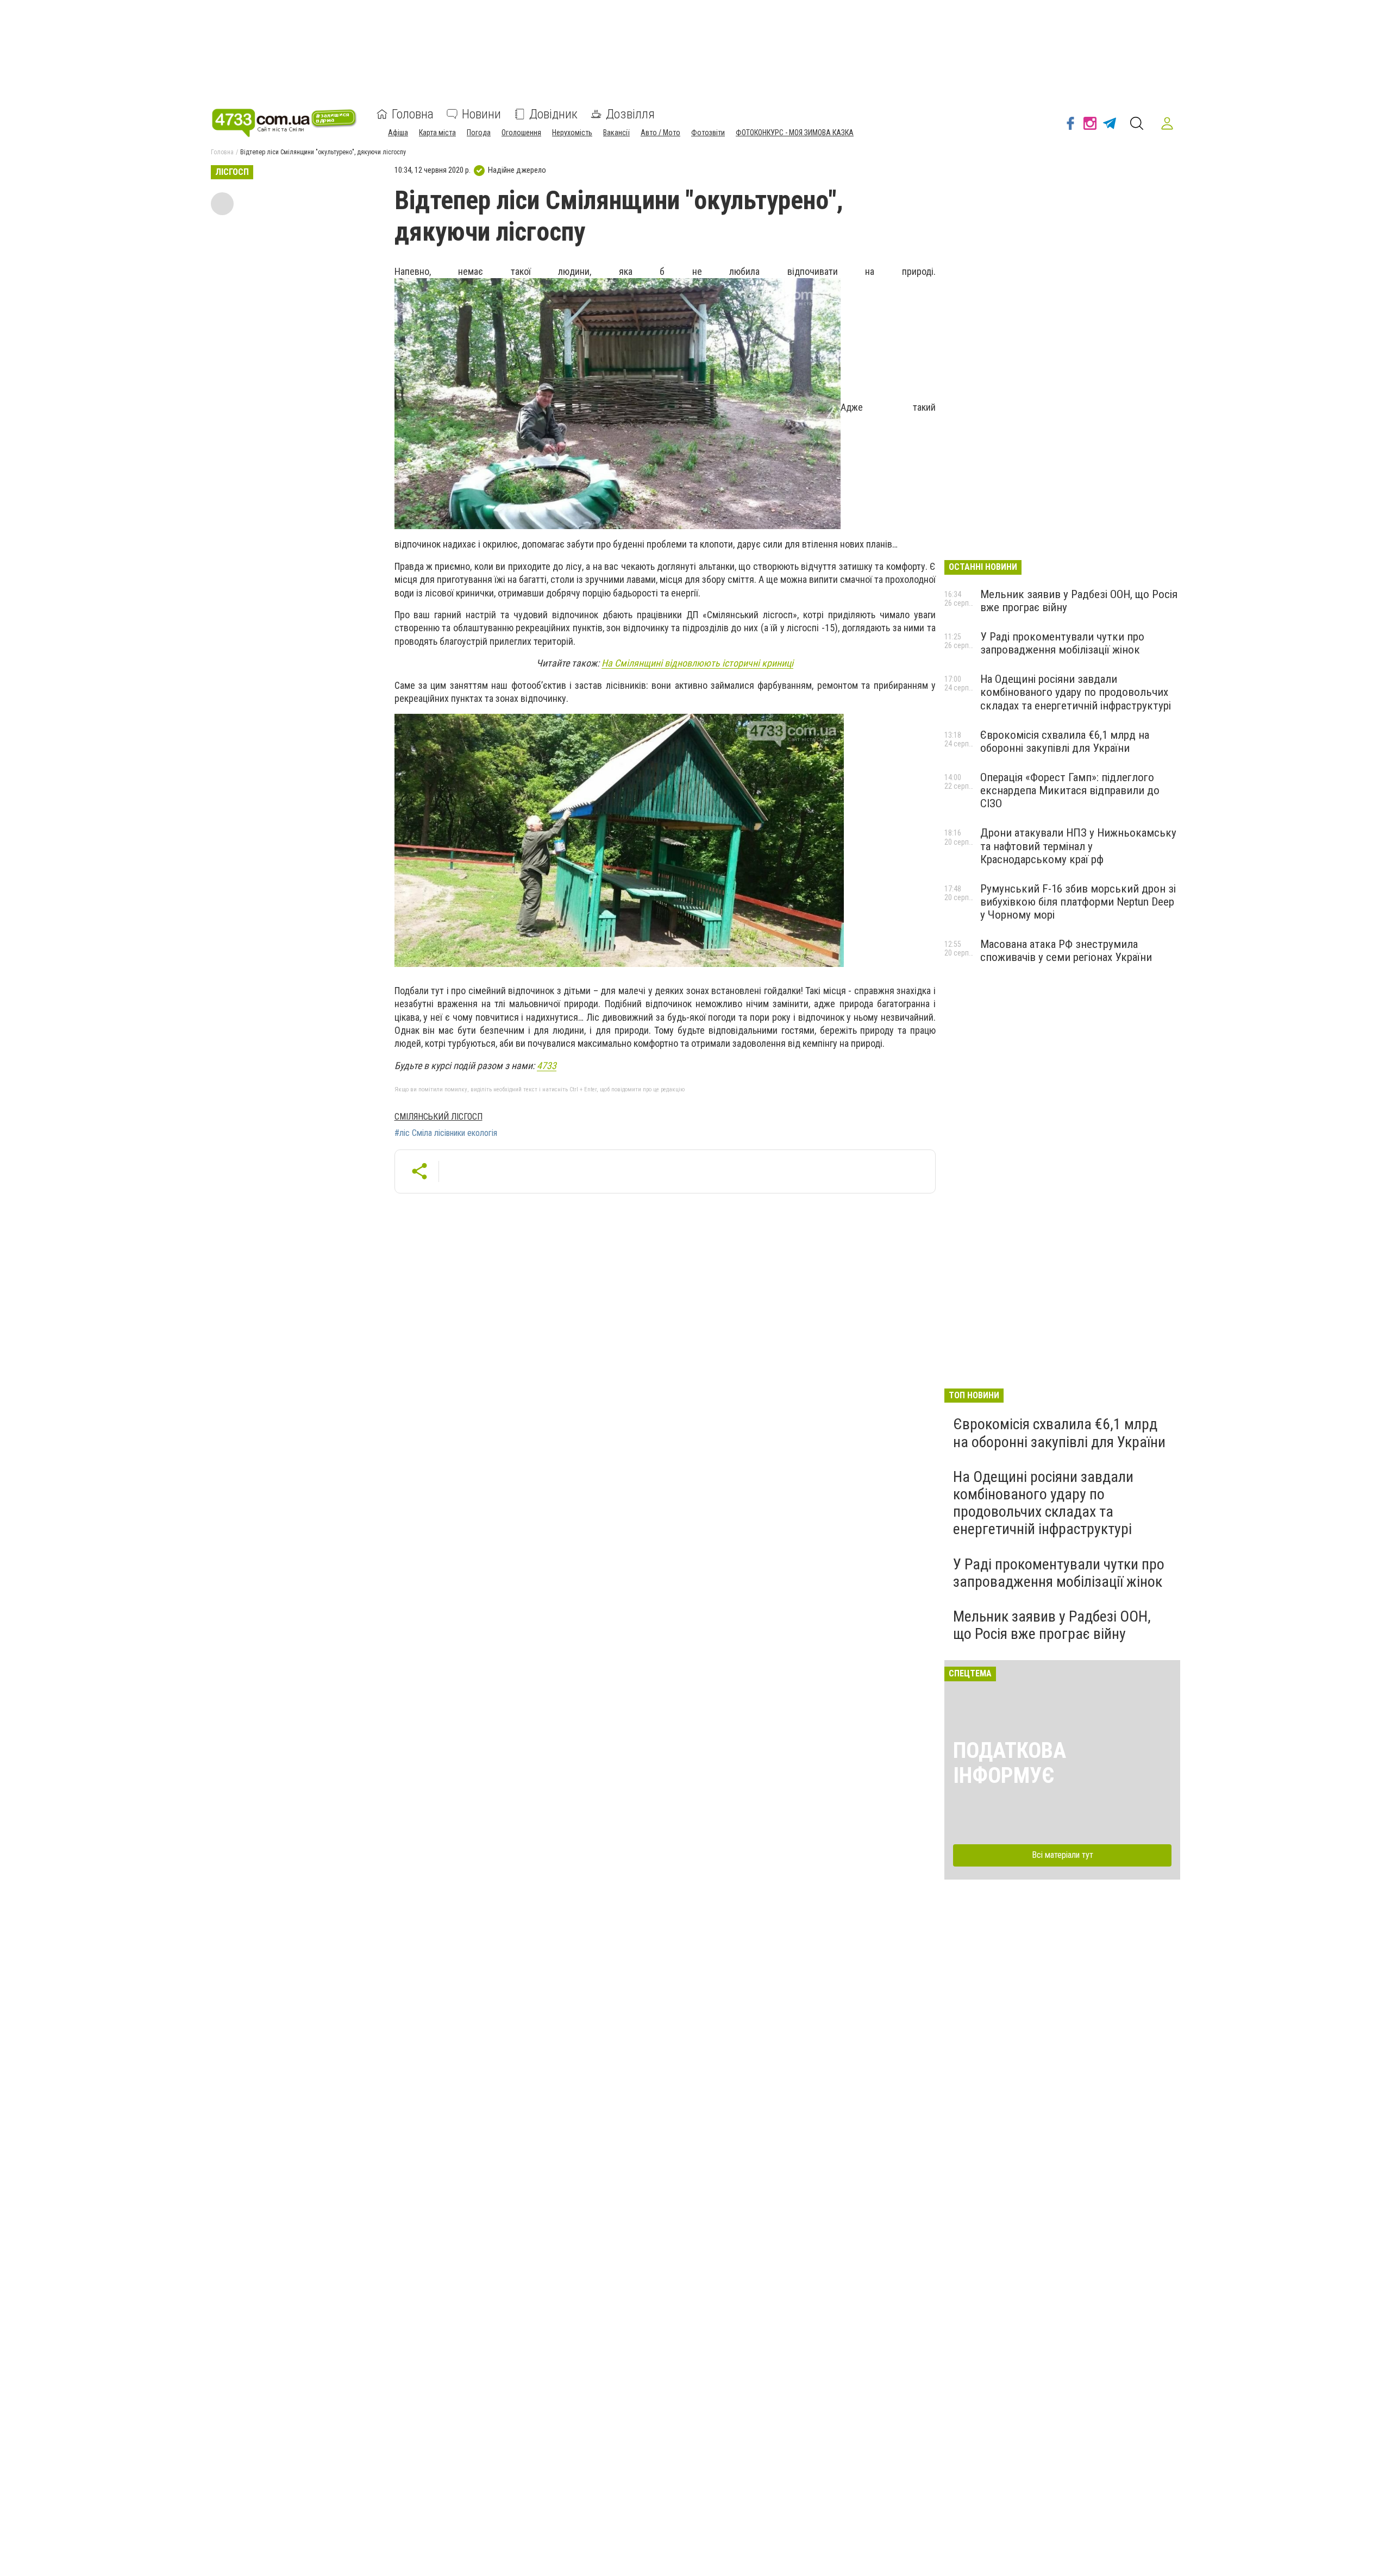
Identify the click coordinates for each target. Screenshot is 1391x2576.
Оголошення (521, 133)
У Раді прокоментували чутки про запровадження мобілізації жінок (1062, 643)
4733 (547, 1066)
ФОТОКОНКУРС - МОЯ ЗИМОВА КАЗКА (795, 133)
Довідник (553, 114)
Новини (481, 114)
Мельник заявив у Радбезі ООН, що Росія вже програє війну (1052, 1625)
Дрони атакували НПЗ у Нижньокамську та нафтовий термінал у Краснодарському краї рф (1078, 846)
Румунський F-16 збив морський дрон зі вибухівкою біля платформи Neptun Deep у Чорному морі (1078, 902)
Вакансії (616, 133)
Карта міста (437, 133)
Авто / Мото (660, 133)
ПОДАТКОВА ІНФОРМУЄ (1010, 1763)
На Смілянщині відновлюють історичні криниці (697, 663)
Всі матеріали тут (1063, 1855)
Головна (413, 114)
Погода (479, 133)
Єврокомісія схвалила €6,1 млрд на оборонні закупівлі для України (1065, 742)
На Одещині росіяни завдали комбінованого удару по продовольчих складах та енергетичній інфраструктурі (1076, 692)
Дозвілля (630, 114)
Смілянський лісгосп (438, 1117)
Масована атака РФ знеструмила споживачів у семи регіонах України (1066, 951)
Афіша (398, 133)
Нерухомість (572, 133)
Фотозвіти (708, 133)
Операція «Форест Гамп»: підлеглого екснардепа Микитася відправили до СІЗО (1070, 790)
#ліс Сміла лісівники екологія (446, 1133)
